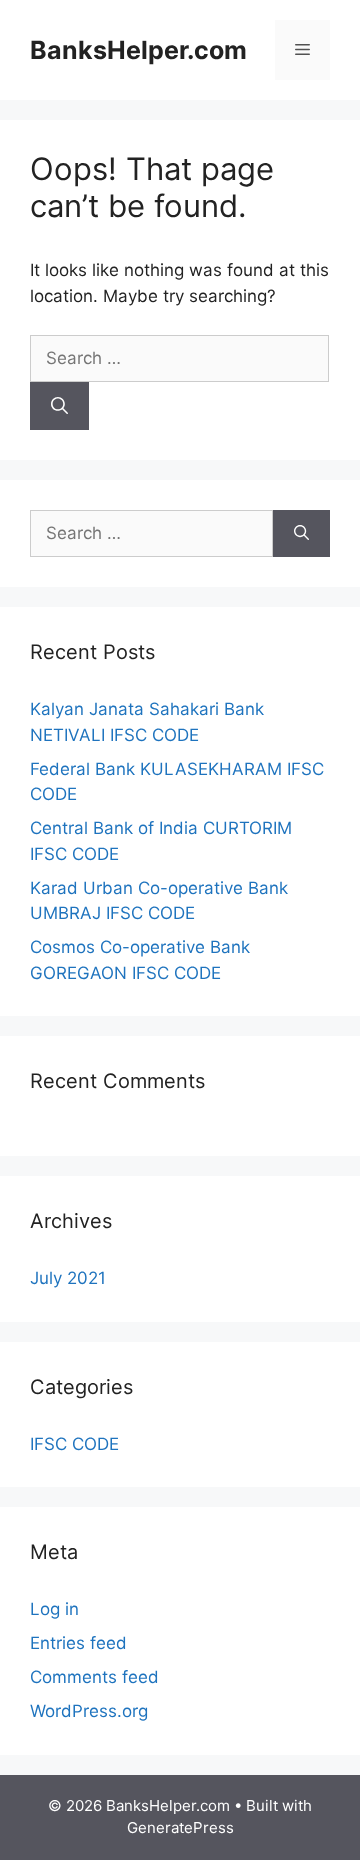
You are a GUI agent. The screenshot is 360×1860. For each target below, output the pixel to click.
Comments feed (94, 1677)
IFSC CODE (74, 1444)
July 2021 (68, 1278)
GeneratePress (180, 1827)
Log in (54, 1609)
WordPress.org (89, 1711)
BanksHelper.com (138, 50)
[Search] (59, 406)
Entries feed (78, 1643)
